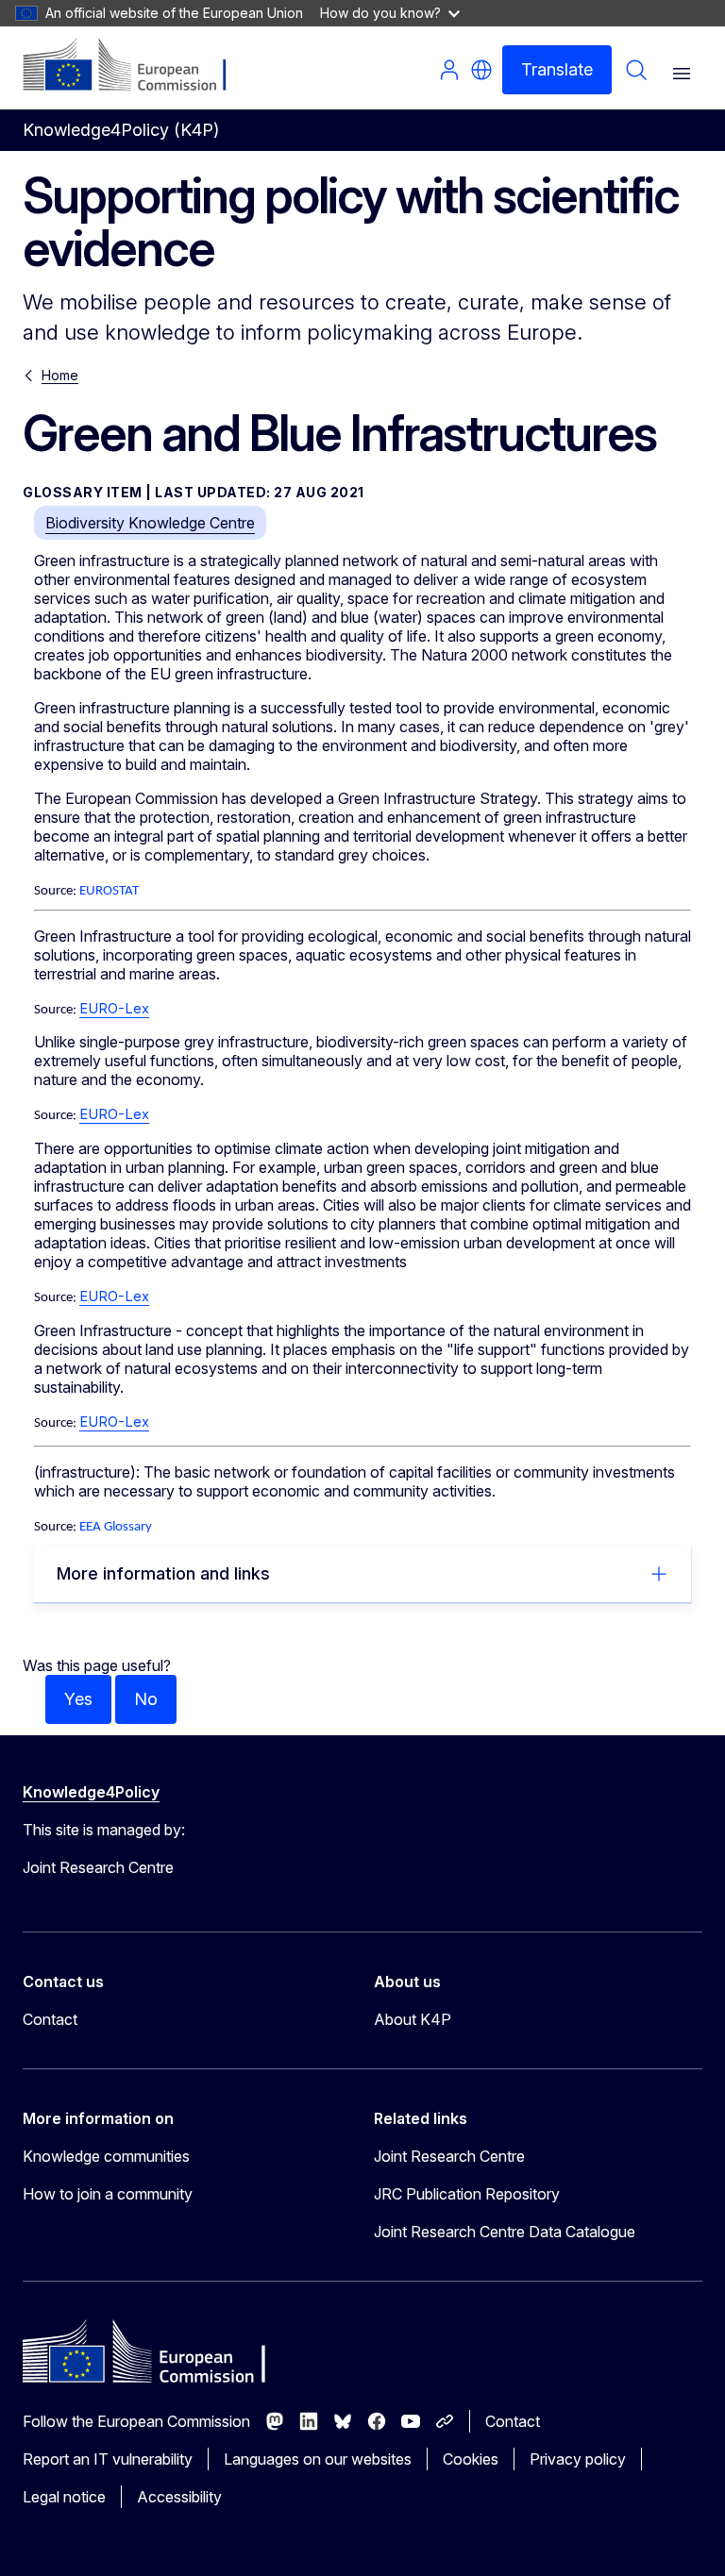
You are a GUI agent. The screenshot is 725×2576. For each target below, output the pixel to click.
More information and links (163, 1573)
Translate (557, 69)
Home (60, 375)
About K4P (413, 2019)
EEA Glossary (116, 1527)
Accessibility (179, 2497)
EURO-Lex (114, 1009)
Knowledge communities (106, 2156)
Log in (449, 70)
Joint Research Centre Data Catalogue (505, 2232)
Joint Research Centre (449, 2156)
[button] (481, 70)
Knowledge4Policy (91, 1792)
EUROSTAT (109, 891)
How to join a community (108, 2194)
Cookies (471, 2459)
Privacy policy (578, 2459)
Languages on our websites (318, 2459)
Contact (50, 2019)
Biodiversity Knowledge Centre (150, 523)
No (146, 1699)
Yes (78, 1699)
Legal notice (64, 2497)
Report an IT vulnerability (108, 2459)
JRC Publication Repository (467, 2194)
